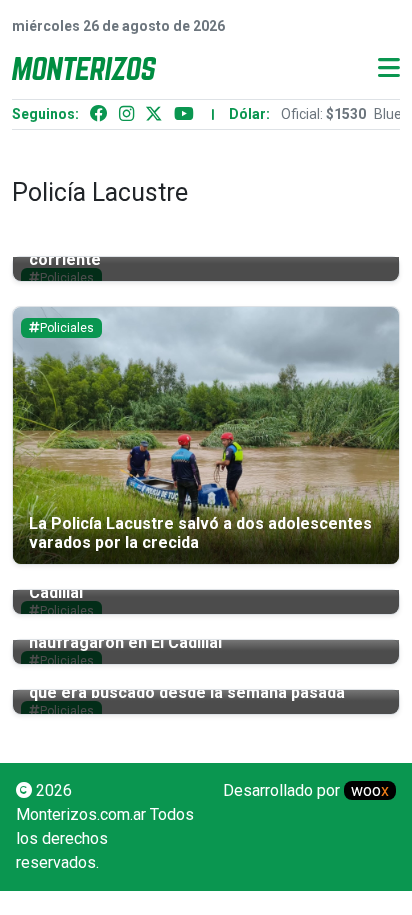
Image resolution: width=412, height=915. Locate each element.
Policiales (67, 328)
